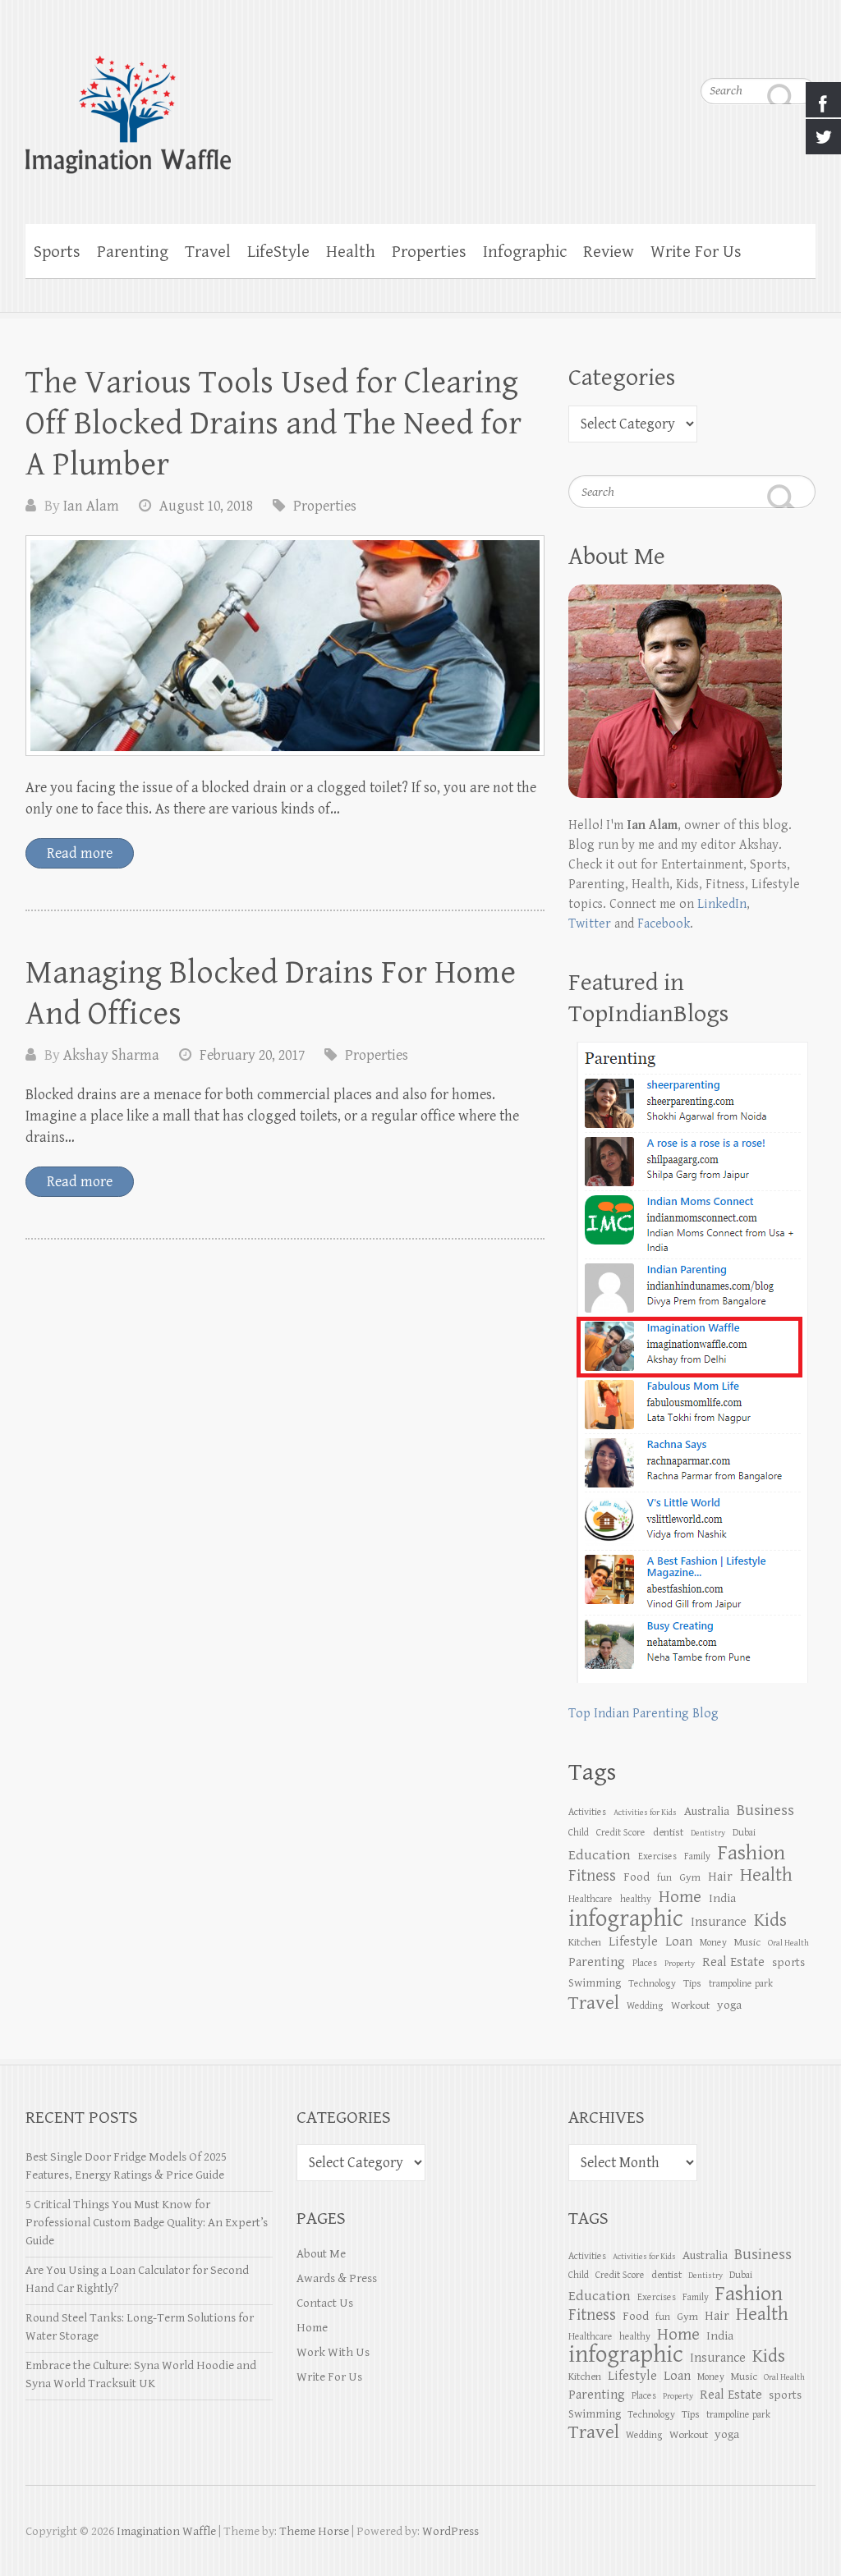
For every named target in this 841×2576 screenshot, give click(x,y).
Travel (208, 252)
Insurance (719, 1922)
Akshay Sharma (111, 1055)
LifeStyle (278, 252)
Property (680, 1964)
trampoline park (741, 1983)
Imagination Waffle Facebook (770, 49)
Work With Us (333, 2352)
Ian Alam (91, 506)
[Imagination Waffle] (421, 104)
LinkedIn (722, 904)
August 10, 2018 (206, 506)
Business (765, 1810)
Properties (429, 252)
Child (579, 1832)
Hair (720, 1877)
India (722, 1898)
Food (636, 1877)
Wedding (645, 2005)
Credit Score (621, 1832)
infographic (626, 1918)
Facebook (664, 924)
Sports (57, 252)
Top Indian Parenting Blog (643, 1714)
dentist (668, 1832)
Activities (587, 1812)
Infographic (525, 252)
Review (609, 252)
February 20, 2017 (252, 1055)
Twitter (590, 924)
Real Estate (733, 1962)
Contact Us (325, 2303)
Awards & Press (337, 2278)
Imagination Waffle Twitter (803, 49)
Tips (692, 1983)
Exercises (657, 1856)
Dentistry (708, 1833)
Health (351, 252)
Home (312, 2328)
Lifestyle (633, 1942)
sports (788, 1962)
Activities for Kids (645, 1813)
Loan (679, 1942)
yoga (729, 2005)
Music (747, 1942)
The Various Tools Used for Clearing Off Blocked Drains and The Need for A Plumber (273, 424)
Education (600, 1855)
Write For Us (696, 252)
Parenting (133, 252)
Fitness (592, 1876)
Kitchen (585, 1942)
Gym (690, 1877)
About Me (321, 2254)
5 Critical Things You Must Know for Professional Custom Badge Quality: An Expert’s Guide (147, 2223)
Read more (80, 853)
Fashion (751, 1853)
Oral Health (788, 1943)
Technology (652, 1983)
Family (697, 1856)
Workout (690, 2005)
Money (713, 1942)
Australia (707, 1811)
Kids (770, 1921)
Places (645, 1963)
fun (664, 1877)
